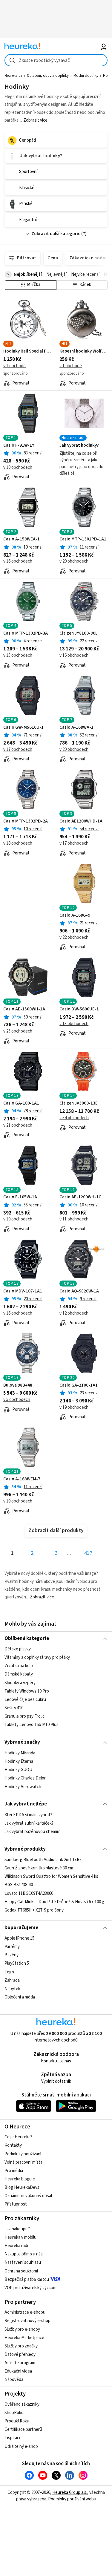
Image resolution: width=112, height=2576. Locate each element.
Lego (9, 1972)
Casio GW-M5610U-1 (23, 728)
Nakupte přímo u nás (24, 2254)
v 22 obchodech (74, 937)
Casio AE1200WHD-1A (81, 821)
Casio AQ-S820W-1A (79, 1291)
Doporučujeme (21, 1928)
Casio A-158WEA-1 (22, 539)
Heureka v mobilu (20, 2237)
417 (88, 1553)
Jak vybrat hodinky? (79, 445)
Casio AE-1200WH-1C (80, 1197)
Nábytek (12, 1989)
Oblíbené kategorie (27, 1638)
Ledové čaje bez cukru (25, 1700)
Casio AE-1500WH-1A (24, 1009)
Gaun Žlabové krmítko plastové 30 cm (39, 1868)
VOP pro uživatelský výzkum (30, 2288)
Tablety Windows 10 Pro (27, 1691)
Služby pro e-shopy (22, 2329)
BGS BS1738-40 (19, 1885)
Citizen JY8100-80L (79, 633)
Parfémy (12, 1947)
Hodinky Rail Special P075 (28, 351)
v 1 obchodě (14, 366)
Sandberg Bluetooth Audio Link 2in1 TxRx (43, 1860)
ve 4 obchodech (74, 1118)
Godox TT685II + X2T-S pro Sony (34, 1910)
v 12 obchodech (74, 1313)
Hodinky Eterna (19, 1761)
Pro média (14, 2171)
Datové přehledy (20, 2354)
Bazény (11, 1955)
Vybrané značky (22, 1742)
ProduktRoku (17, 2421)
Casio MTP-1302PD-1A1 (83, 539)
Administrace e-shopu (25, 2312)
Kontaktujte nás (56, 2061)
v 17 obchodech (18, 749)
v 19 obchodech (74, 1407)
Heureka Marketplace (24, 2338)
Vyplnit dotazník (56, 2081)
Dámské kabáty (19, 1674)
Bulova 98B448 (18, 1385)
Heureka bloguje (20, 2179)
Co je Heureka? (18, 2137)
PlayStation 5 (17, 1964)
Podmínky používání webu (72, 2499)
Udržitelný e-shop (21, 2446)
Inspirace (13, 2438)
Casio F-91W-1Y (19, 445)
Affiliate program (20, 2363)
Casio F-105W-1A (20, 1197)
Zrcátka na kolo (19, 1666)
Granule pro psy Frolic (24, 1716)
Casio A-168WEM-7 (22, 1479)
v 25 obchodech (18, 1031)
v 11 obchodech (74, 1219)
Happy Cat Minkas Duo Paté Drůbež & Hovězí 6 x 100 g (54, 1902)
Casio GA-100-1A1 (21, 1103)
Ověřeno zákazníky (22, 2404)
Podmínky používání (23, 2154)
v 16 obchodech (18, 561)
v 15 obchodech (18, 655)
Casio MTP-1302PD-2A (26, 821)
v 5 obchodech (17, 1400)
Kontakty (13, 2145)
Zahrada (12, 1980)
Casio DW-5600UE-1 (79, 1009)
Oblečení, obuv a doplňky (48, 76)
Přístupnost (16, 2204)
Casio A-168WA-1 (76, 728)
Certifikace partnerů (23, 2429)
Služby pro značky (21, 2346)
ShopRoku (14, 2413)
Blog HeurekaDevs (22, 2187)
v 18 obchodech (18, 467)
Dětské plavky (18, 1649)
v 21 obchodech (18, 1125)
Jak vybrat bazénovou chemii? (32, 1832)
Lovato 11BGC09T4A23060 (29, 1893)
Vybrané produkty (25, 1849)
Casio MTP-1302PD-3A (26, 633)
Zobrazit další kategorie (56, 234)
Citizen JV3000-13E (79, 1103)
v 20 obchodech (74, 561)
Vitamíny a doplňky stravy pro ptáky (37, 1657)
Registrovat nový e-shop (27, 2321)
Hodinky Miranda (20, 1753)
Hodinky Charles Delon (26, 1778)
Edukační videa (18, 2371)
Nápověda (14, 2380)
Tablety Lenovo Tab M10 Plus (32, 1725)
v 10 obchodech (18, 1219)
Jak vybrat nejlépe (26, 1804)
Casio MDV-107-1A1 (23, 1291)
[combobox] (56, 60)
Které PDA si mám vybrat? (28, 1815)
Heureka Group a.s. (70, 2492)
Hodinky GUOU (18, 1770)
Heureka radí (16, 2246)
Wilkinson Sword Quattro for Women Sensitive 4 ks (51, 1876)
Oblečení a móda (20, 1997)
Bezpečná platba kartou (27, 2279)
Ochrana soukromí (21, 2271)
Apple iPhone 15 (19, 1938)
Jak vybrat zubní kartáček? (29, 1823)
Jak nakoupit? (17, 2229)
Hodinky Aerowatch (23, 1786)
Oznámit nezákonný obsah (29, 2196)
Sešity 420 (14, 1708)
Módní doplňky (86, 76)
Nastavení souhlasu (23, 2262)
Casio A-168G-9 (75, 915)
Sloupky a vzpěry (20, 1683)
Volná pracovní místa (23, 2162)
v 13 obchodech (74, 1024)
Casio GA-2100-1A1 (79, 1385)
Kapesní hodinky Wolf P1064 (84, 351)
